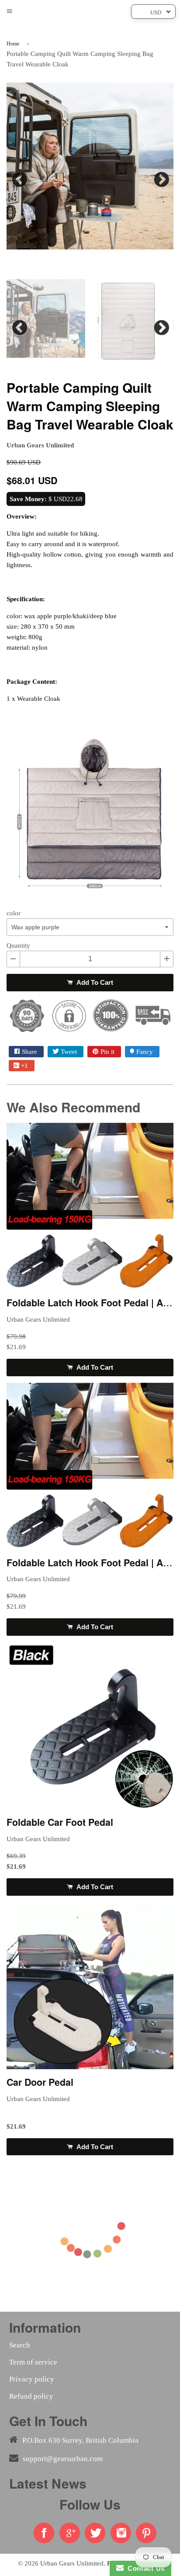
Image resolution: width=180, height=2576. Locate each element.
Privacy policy (32, 2379)
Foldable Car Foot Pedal (60, 1822)
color (14, 913)
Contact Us (144, 2568)
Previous (20, 177)
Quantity (18, 945)
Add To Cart (94, 982)
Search (20, 2345)
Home (13, 44)
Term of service (33, 2362)
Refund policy (31, 2396)
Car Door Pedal (40, 2082)
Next (160, 177)
